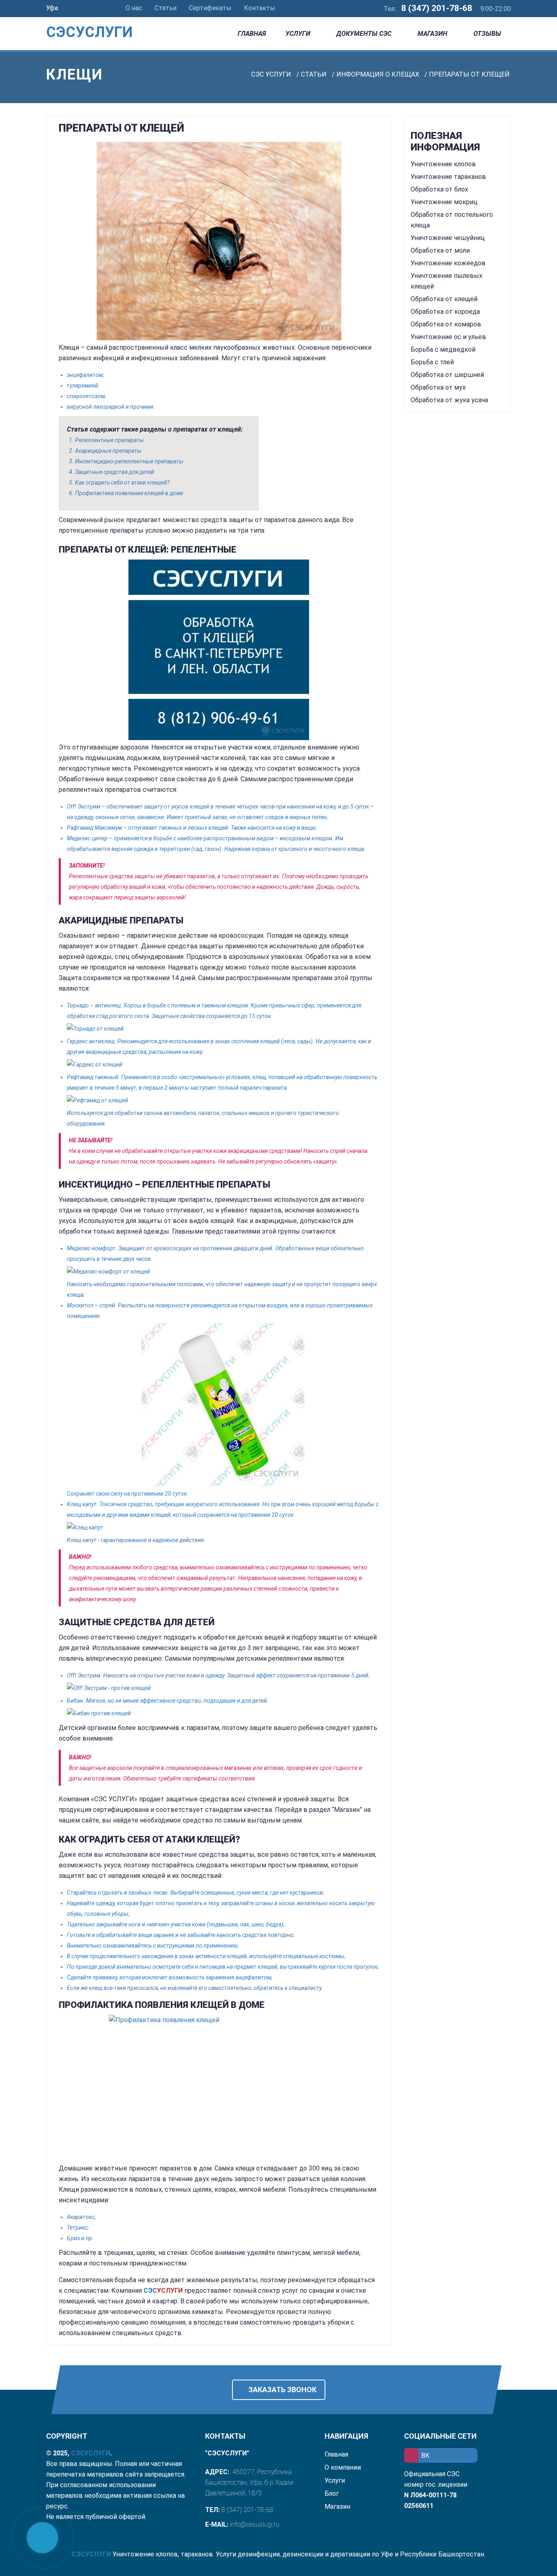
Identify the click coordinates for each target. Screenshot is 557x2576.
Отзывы (487, 34)
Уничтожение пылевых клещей (446, 281)
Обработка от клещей (444, 299)
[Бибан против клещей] (223, 1713)
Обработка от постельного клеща (452, 220)
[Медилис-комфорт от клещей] (223, 1271)
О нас (134, 8)
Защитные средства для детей (115, 472)
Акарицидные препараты (108, 451)
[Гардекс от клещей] (223, 1064)
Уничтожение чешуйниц (448, 238)
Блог (332, 2493)
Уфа (53, 8)
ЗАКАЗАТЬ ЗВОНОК (282, 2390)
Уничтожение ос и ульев (448, 337)
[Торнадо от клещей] (223, 1029)
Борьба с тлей (432, 362)
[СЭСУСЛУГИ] (100, 20)
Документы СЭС (364, 34)
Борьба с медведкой (443, 349)
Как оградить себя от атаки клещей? (122, 483)
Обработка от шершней (447, 375)
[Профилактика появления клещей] (219, 2088)
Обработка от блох (439, 189)
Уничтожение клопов (443, 164)
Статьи (166, 8)
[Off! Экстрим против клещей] (223, 1688)
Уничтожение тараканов (448, 177)
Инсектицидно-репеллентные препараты (129, 461)
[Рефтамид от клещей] (223, 1100)
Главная (252, 34)
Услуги (298, 34)
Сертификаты (210, 8)
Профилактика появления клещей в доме (129, 493)
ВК (425, 2456)
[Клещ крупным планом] (219, 241)
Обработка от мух (438, 387)
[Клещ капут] (223, 1527)
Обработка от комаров (446, 324)
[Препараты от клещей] (219, 650)
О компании (343, 2467)
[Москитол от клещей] (223, 1405)
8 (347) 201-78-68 (437, 8)
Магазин (432, 34)
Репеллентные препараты (109, 440)
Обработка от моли (440, 250)
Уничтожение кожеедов (448, 263)
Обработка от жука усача (449, 400)
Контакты (260, 8)
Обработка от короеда (445, 312)
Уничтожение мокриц (444, 202)
